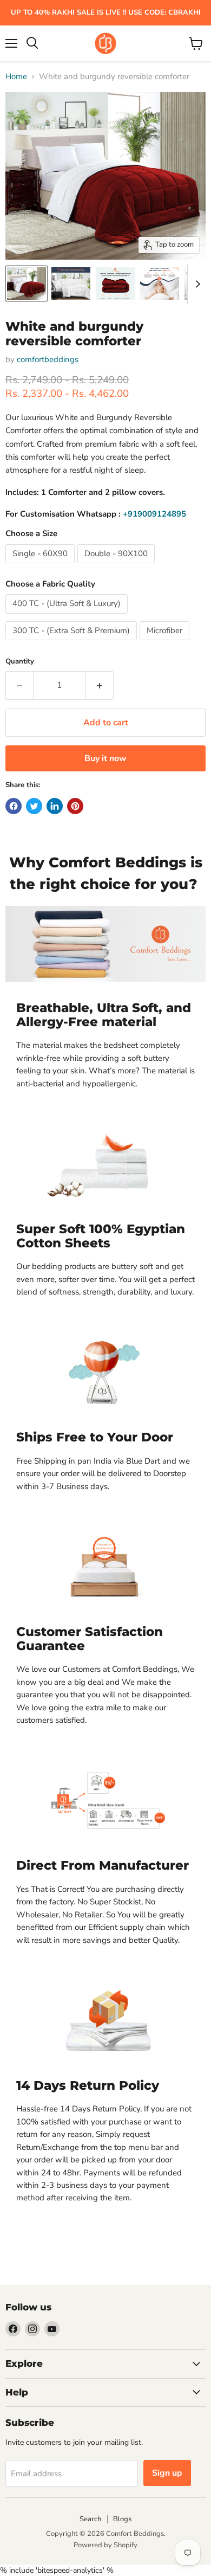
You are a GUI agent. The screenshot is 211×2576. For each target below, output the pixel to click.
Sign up (167, 2473)
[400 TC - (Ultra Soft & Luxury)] (68, 616)
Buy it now (105, 758)
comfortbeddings (48, 359)
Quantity (20, 662)
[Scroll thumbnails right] (196, 284)
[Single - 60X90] (41, 566)
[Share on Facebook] (14, 806)
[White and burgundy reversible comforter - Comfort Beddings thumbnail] (27, 284)
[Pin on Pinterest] (75, 806)
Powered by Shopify (105, 2545)
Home (16, 77)
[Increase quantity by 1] (100, 685)
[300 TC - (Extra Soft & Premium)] (72, 643)
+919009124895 (154, 514)
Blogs (122, 2519)
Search (90, 2519)
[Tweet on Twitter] (34, 806)
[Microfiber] (166, 643)
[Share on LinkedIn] (55, 806)
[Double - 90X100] (117, 566)
